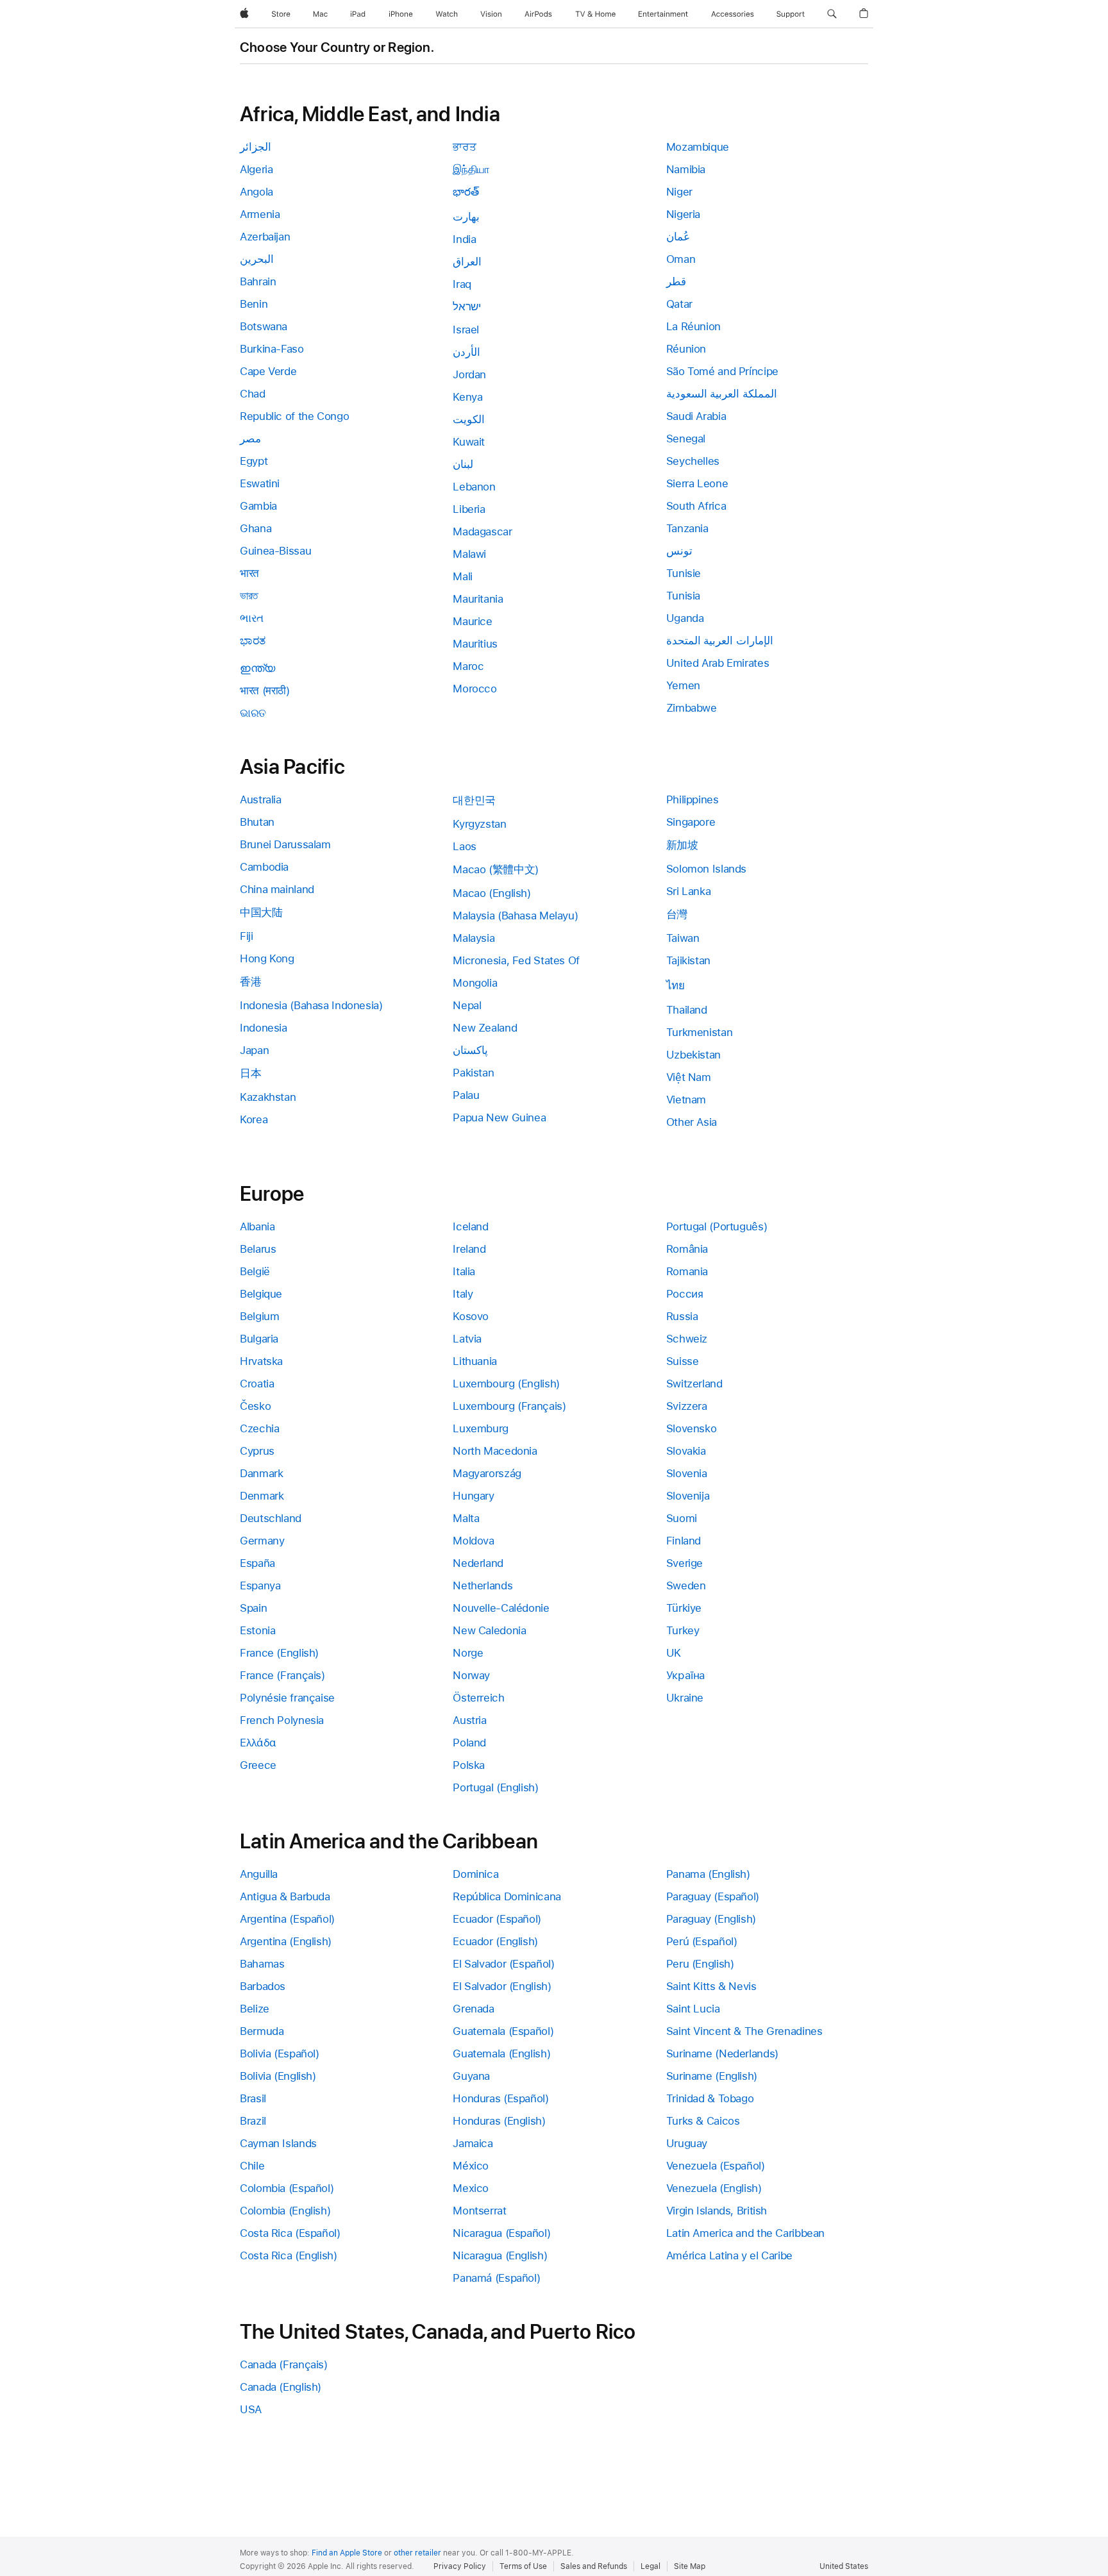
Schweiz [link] (687, 1339)
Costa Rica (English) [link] (289, 2255)
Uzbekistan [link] (693, 1055)
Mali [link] (463, 576)
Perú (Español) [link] (702, 1941)
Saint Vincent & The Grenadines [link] (744, 2031)
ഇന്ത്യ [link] (257, 668)
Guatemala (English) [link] (501, 2053)
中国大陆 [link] (261, 912)
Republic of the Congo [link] (294, 416)
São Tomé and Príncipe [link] (722, 371)
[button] (832, 14)
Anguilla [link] (259, 1874)
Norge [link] (468, 1653)
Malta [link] (466, 1518)
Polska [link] (469, 1765)
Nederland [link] (478, 1563)
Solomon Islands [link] (706, 869)
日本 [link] (250, 1073)
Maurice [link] (472, 621)
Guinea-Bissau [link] (275, 551)
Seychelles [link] (693, 461)
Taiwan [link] (683, 938)
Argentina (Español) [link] (287, 1919)
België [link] (255, 1271)
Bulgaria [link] (259, 1339)
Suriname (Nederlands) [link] (722, 2053)
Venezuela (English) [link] (714, 2188)
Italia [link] (464, 1271)
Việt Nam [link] (689, 1077)
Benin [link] (254, 304)
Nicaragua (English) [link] (500, 2255)
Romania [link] (687, 1271)
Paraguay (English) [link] (711, 1919)
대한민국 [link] (474, 800)
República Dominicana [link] (507, 1896)
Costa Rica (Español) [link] (290, 2233)
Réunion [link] (686, 349)
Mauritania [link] (478, 599)
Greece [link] (258, 1765)
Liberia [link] (469, 509)
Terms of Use (523, 2566)
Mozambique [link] (698, 147)
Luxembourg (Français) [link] (509, 1406)
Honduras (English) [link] (499, 2121)
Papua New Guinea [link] (499, 1117)
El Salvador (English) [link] (502, 1986)
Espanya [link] (260, 1585)
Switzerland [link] (694, 1384)
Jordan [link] (469, 374)
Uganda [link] (685, 618)
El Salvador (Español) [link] (503, 1964)
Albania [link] (257, 1226)
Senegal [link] (686, 439)
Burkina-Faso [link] (272, 349)
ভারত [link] (249, 596)
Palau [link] (466, 1095)
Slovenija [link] (688, 1496)
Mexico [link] (471, 2188)
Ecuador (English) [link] (495, 1941)
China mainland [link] (277, 889)
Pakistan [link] (473, 1073)
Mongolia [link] (475, 983)
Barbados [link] (263, 1986)
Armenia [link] (260, 214)
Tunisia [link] (683, 596)
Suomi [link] (682, 1518)
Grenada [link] (473, 2009)
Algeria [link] (256, 169)
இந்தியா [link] (471, 169)
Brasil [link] (253, 2098)
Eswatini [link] (260, 483)
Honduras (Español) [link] (500, 2098)
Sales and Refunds (594, 2566)
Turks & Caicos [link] (703, 2121)
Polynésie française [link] (287, 1698)
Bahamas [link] (262, 1964)
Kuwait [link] (469, 442)
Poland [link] (469, 1743)
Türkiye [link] (684, 1608)
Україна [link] (686, 1675)
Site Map (690, 2566)
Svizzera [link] (687, 1406)
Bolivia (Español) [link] (280, 2053)
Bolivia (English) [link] (278, 2076)
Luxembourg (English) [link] (506, 1384)
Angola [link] (256, 192)
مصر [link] (250, 439)
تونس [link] (679, 551)
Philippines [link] (692, 799)
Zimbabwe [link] (692, 708)
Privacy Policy (460, 2566)
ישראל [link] (466, 306)
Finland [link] (684, 1541)
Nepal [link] (467, 1005)
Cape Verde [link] (268, 371)
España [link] (257, 1563)
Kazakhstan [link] (268, 1097)
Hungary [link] (473, 1496)
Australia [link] (261, 799)
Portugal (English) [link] (495, 1787)
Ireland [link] (469, 1249)
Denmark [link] (262, 1496)
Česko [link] (255, 1406)
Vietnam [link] (686, 1100)
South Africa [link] (696, 506)
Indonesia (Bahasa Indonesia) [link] (311, 1005)
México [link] (471, 2166)
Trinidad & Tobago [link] (710, 2098)
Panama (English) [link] (708, 1874)
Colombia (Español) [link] (287, 2188)
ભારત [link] (252, 618)
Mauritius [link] (475, 644)
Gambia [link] (258, 506)
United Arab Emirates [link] (718, 663)
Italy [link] (463, 1294)
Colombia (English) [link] (285, 2211)
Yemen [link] (683, 685)
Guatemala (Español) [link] (503, 2031)
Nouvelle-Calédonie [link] (501, 1608)
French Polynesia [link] (282, 1720)
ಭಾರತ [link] (253, 640)
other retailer (417, 2553)
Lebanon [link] (474, 487)
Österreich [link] (478, 1698)
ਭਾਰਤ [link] (464, 147)
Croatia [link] (257, 1384)
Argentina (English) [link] (286, 1941)
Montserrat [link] (479, 2211)
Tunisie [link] (684, 573)
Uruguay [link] (687, 2143)
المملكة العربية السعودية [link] (722, 394)
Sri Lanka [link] (689, 891)
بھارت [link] (466, 217)
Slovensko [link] (692, 1428)
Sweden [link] (686, 1585)
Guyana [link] (471, 2076)
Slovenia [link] (687, 1473)
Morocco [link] (474, 689)
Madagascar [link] (482, 531)
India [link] (464, 239)
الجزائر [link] (256, 147)
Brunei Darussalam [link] (285, 844)
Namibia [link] (686, 169)
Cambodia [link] (264, 867)
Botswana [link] (264, 326)
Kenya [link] (467, 397)
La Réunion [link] (693, 326)
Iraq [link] (462, 284)
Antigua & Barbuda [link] (285, 1896)
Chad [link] (253, 394)
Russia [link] (682, 1316)
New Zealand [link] (485, 1028)
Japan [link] (254, 1050)
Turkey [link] (683, 1630)
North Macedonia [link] (495, 1451)
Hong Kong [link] (267, 958)
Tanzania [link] (687, 528)
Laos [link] (465, 846)
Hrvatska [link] (261, 1361)
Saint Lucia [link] (693, 2009)
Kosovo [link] (471, 1316)
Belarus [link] (258, 1249)
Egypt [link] (254, 461)
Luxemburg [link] (481, 1428)
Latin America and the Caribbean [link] (745, 2233)
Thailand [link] (687, 1010)
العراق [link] (467, 262)
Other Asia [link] (692, 1122)
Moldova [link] (473, 1541)
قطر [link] (676, 281)
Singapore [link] (691, 822)
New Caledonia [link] (489, 1630)
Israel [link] (466, 330)
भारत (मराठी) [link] (265, 690)
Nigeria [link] (683, 214)
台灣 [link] (677, 914)
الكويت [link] (469, 419)
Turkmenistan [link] (700, 1032)
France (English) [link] (279, 1653)
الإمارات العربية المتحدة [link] (720, 640)
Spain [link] (253, 1608)
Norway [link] (471, 1675)
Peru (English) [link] (700, 1964)
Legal (651, 2566)
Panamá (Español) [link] (496, 2278)
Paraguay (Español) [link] (713, 1896)
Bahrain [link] (258, 281)
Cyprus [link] (257, 1451)
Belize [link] (255, 2009)
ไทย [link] (676, 985)
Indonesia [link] (264, 1028)
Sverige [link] (684, 1563)
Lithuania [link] (475, 1361)
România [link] (687, 1249)
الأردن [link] (466, 352)
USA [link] (251, 2409)
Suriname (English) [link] (712, 2076)
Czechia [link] (259, 1428)
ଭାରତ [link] (253, 713)
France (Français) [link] (282, 1675)
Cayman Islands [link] (278, 2143)
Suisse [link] (683, 1361)
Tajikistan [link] (688, 960)
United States (844, 2566)
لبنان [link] (463, 464)
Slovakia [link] (686, 1451)
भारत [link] (249, 573)
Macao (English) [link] (491, 893)
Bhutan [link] (257, 822)
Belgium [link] (259, 1316)
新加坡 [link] (682, 845)
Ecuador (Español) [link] (497, 1919)
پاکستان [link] (470, 1050)
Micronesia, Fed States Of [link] (516, 960)
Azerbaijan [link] (265, 237)
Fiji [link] (247, 936)
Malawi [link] (469, 554)
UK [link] (674, 1653)
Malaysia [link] (474, 938)
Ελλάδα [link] (258, 1743)
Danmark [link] (261, 1473)
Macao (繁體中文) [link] (496, 869)
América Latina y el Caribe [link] (729, 2255)
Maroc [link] (468, 666)
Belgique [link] (261, 1294)
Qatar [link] (679, 304)
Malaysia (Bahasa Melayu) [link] (515, 916)
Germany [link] (262, 1541)
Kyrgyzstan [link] (479, 824)
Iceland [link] (470, 1226)
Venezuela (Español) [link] (716, 2166)
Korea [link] (254, 1119)
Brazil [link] (253, 2121)
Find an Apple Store (347, 2553)
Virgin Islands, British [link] (717, 2211)
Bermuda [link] (262, 2031)
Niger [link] (679, 192)
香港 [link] (250, 982)
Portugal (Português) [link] (717, 1226)
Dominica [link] (475, 1874)
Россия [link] (685, 1294)
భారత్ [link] (466, 192)
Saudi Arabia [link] (696, 416)
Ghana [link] (256, 528)
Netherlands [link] (483, 1585)
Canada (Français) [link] (284, 2364)
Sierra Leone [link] (697, 483)
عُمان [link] (678, 237)
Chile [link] (252, 2166)
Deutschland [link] (271, 1518)
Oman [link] (681, 259)
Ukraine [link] (685, 1698)
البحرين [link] (257, 259)
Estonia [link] (257, 1630)
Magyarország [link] (487, 1473)
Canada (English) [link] (281, 2387)
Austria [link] (469, 1720)
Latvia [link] (467, 1339)
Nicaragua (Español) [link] (501, 2233)
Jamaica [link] (473, 2143)
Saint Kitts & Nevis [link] (711, 1986)
